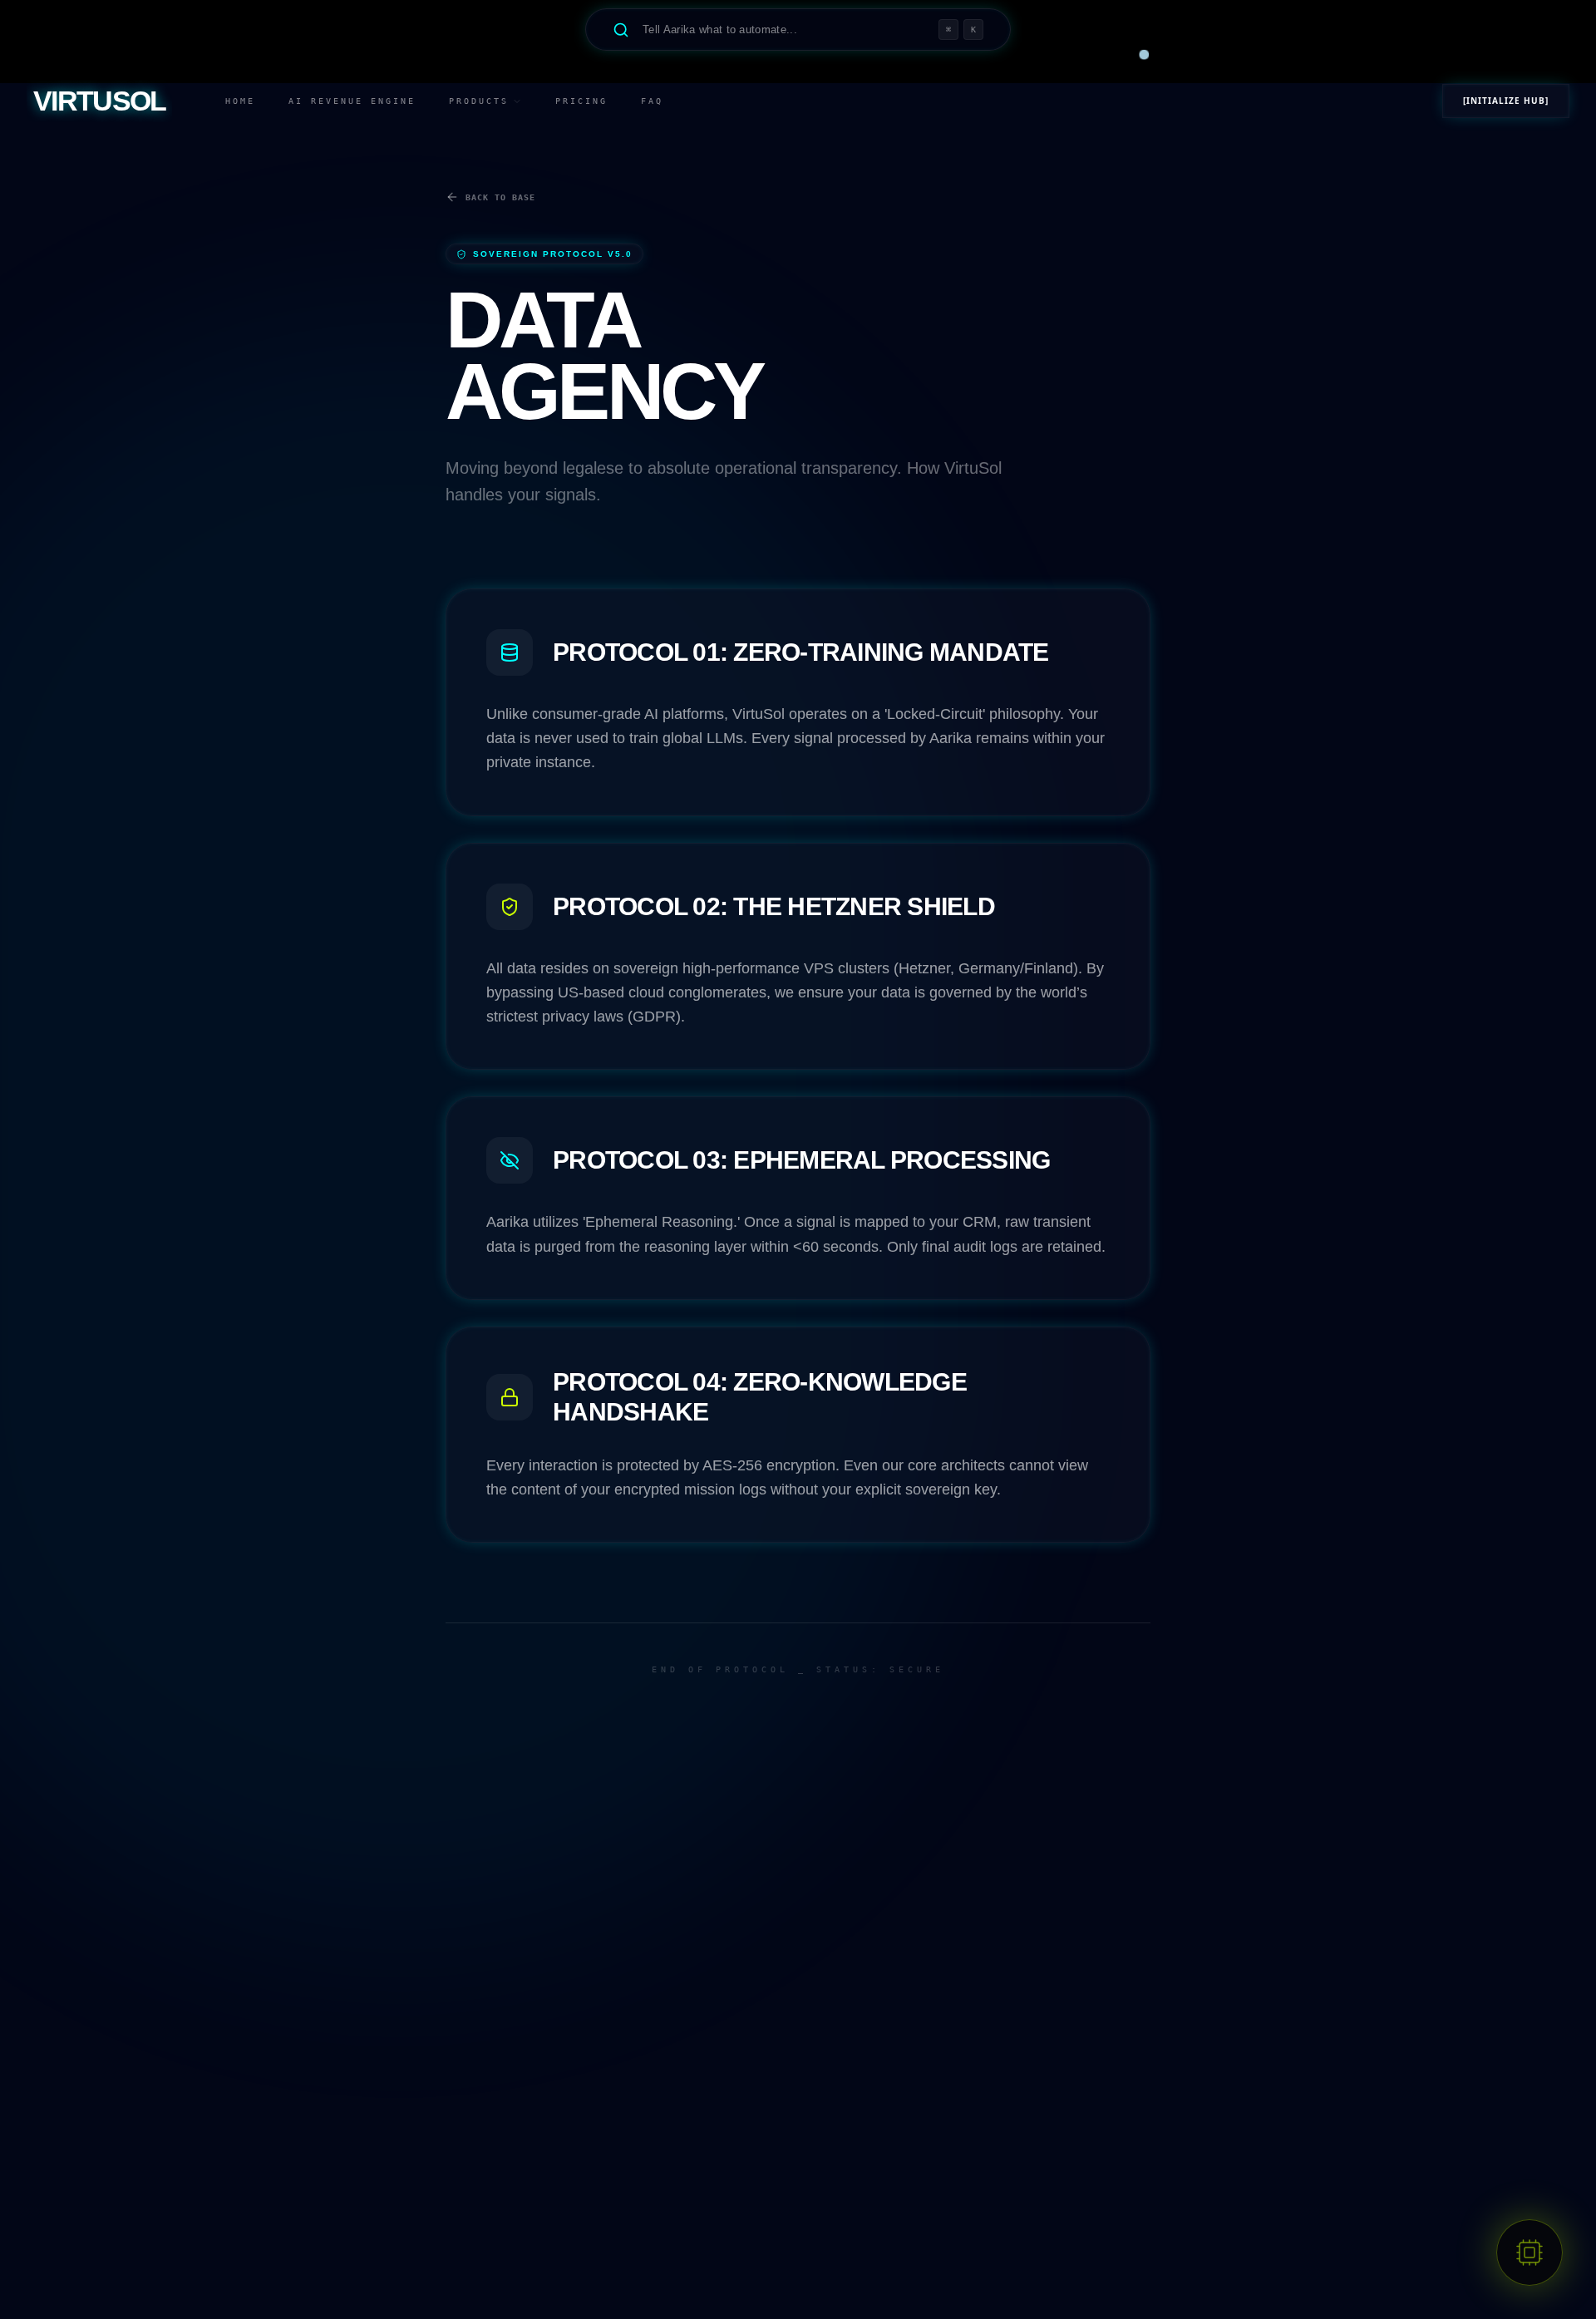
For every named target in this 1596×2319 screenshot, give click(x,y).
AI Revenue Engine (352, 101)
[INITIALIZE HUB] (1506, 101)
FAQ (652, 101)
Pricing (581, 101)
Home (240, 101)
